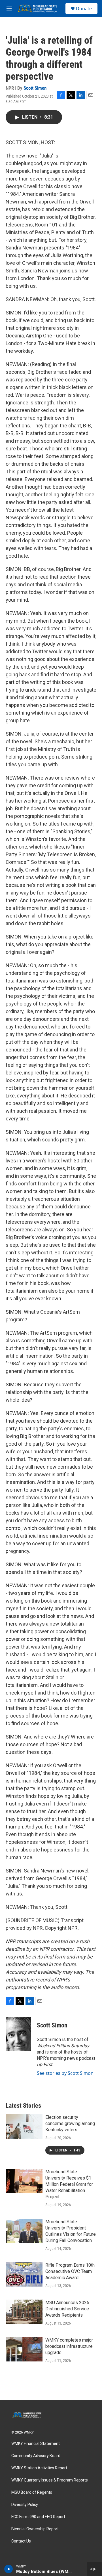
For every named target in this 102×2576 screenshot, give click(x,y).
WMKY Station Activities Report (39, 2468)
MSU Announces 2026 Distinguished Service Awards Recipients (67, 2309)
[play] (9, 2569)
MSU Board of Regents (32, 2492)
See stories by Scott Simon (65, 2073)
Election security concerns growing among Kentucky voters (70, 2123)
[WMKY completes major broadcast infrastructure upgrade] (24, 2349)
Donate (84, 9)
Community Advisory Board (36, 2456)
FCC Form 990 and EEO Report (38, 2517)
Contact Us (21, 2541)
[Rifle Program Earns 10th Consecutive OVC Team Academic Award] (24, 2274)
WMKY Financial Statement (36, 2444)
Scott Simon (35, 88)
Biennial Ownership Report (35, 2529)
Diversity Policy (25, 2505)
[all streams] (94, 2569)
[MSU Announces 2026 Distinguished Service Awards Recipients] (24, 2312)
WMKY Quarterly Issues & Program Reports (50, 2480)
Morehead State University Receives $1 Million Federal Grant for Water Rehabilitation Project (69, 2184)
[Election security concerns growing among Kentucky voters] (24, 2126)
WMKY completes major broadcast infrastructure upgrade (69, 2346)
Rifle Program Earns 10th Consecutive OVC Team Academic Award (70, 2271)
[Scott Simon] (18, 2034)
